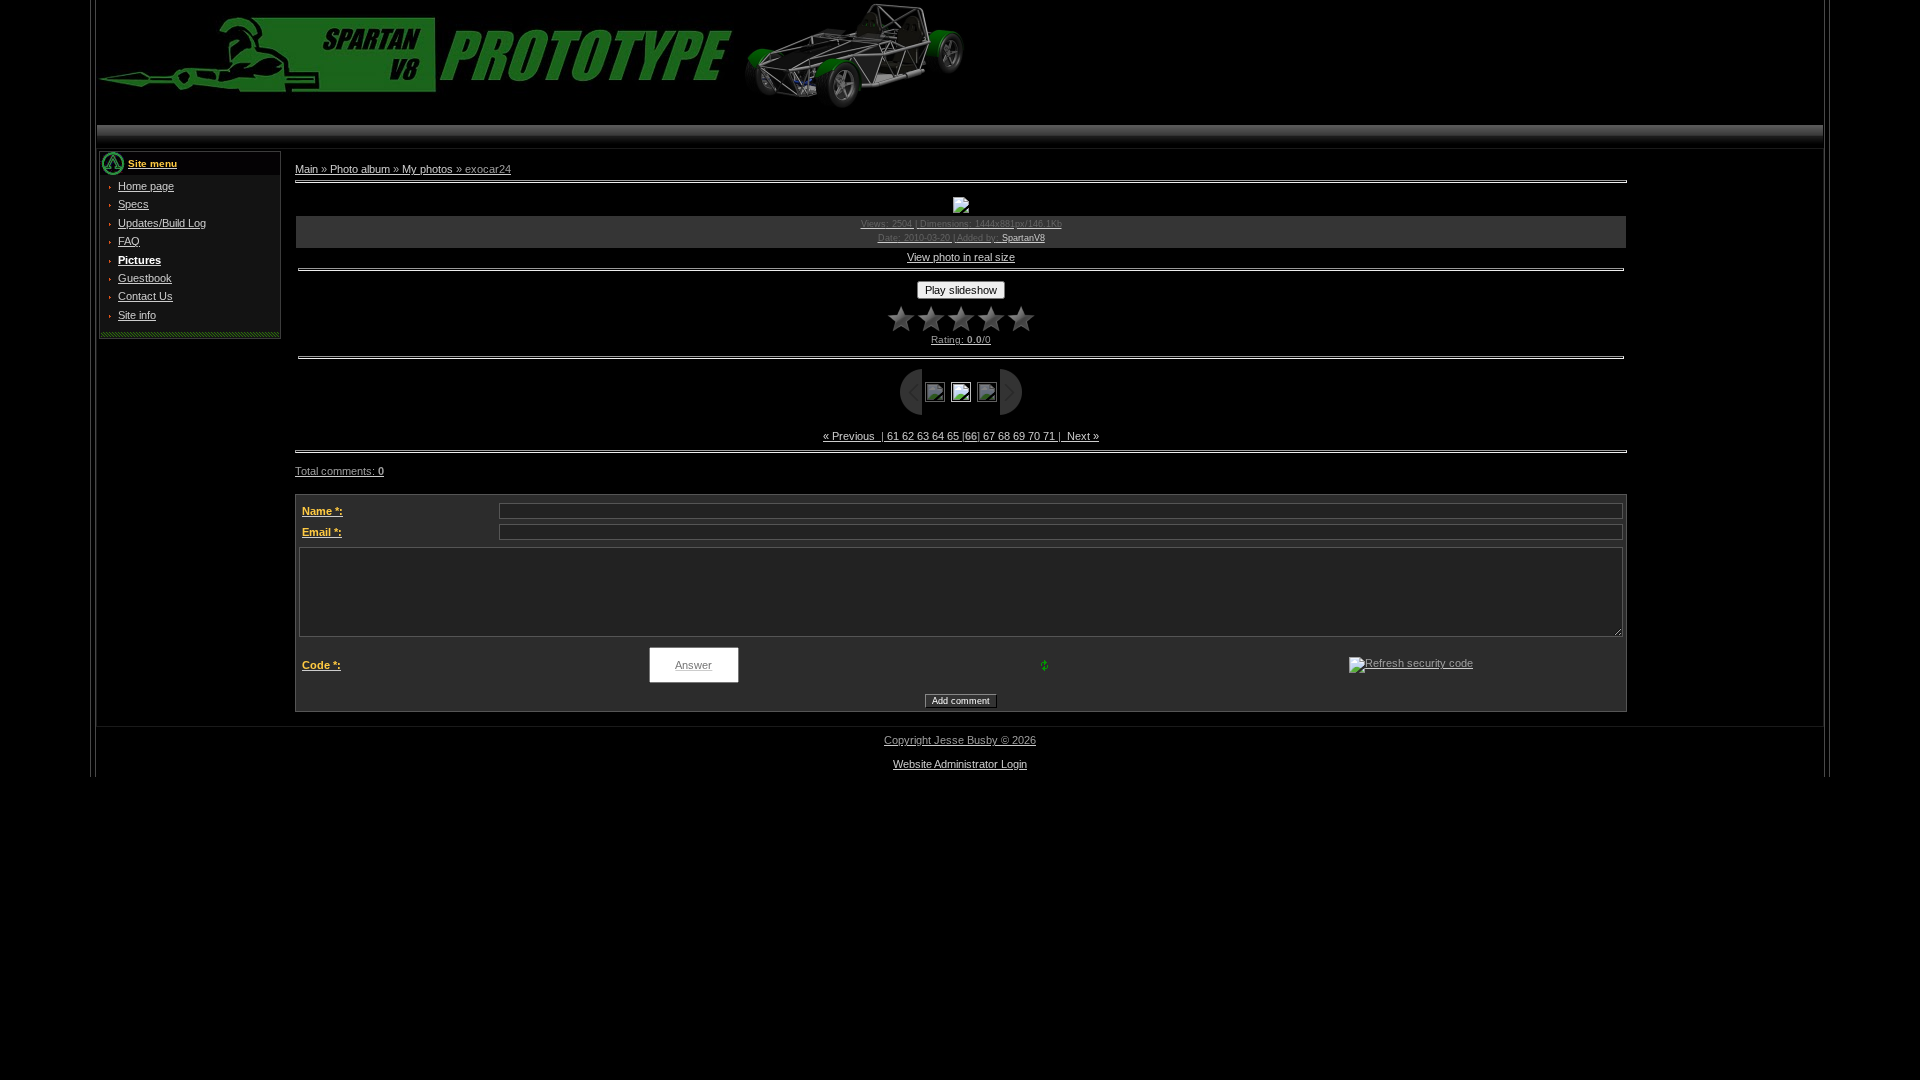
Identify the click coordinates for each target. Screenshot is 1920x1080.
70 (1034, 436)
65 (953, 436)
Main (306, 169)
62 (908, 436)
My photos (427, 169)
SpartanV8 (1023, 238)
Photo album (360, 169)
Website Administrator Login (960, 764)
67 (989, 436)
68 (1004, 436)
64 (938, 436)
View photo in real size (961, 257)
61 (893, 436)
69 (1019, 436)
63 (923, 436)
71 (1049, 436)
